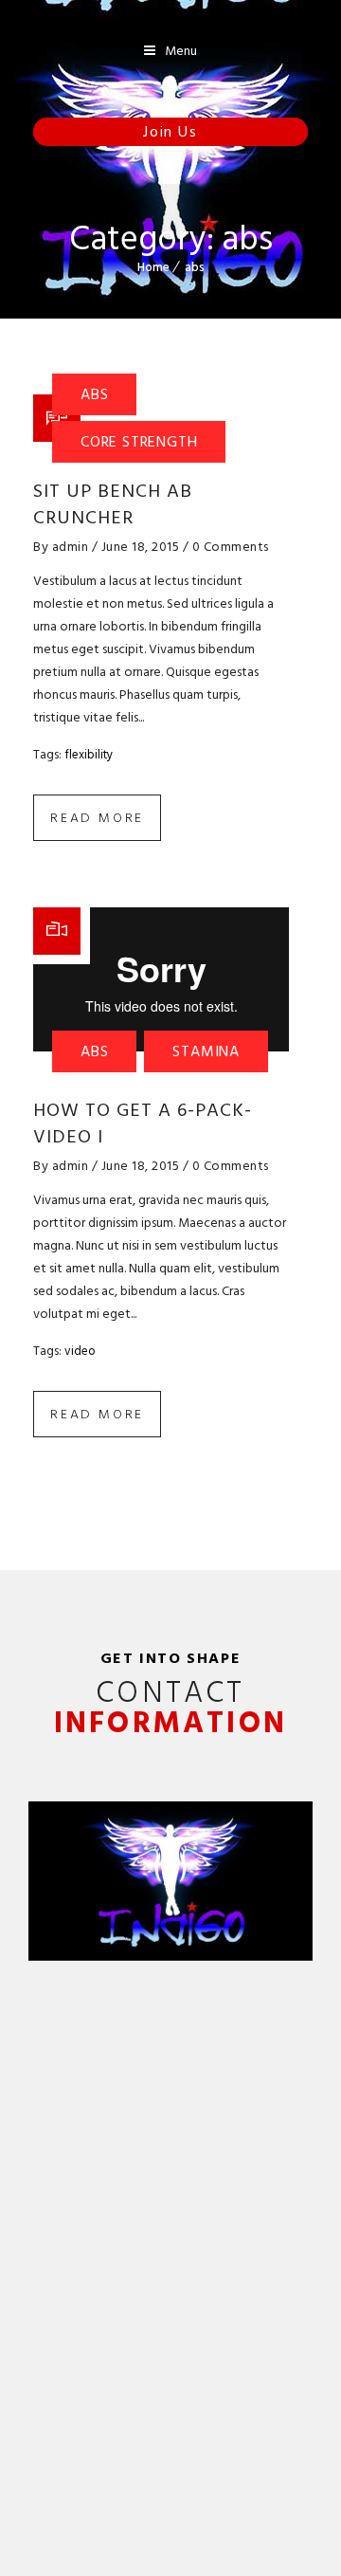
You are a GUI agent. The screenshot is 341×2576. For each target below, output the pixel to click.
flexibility (89, 755)
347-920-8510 (181, 132)
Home (153, 267)
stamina (206, 1051)
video (80, 1351)
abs (195, 267)
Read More (97, 818)
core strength (139, 442)
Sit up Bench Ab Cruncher (113, 504)
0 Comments (231, 547)
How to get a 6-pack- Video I (143, 1124)
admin (71, 547)
